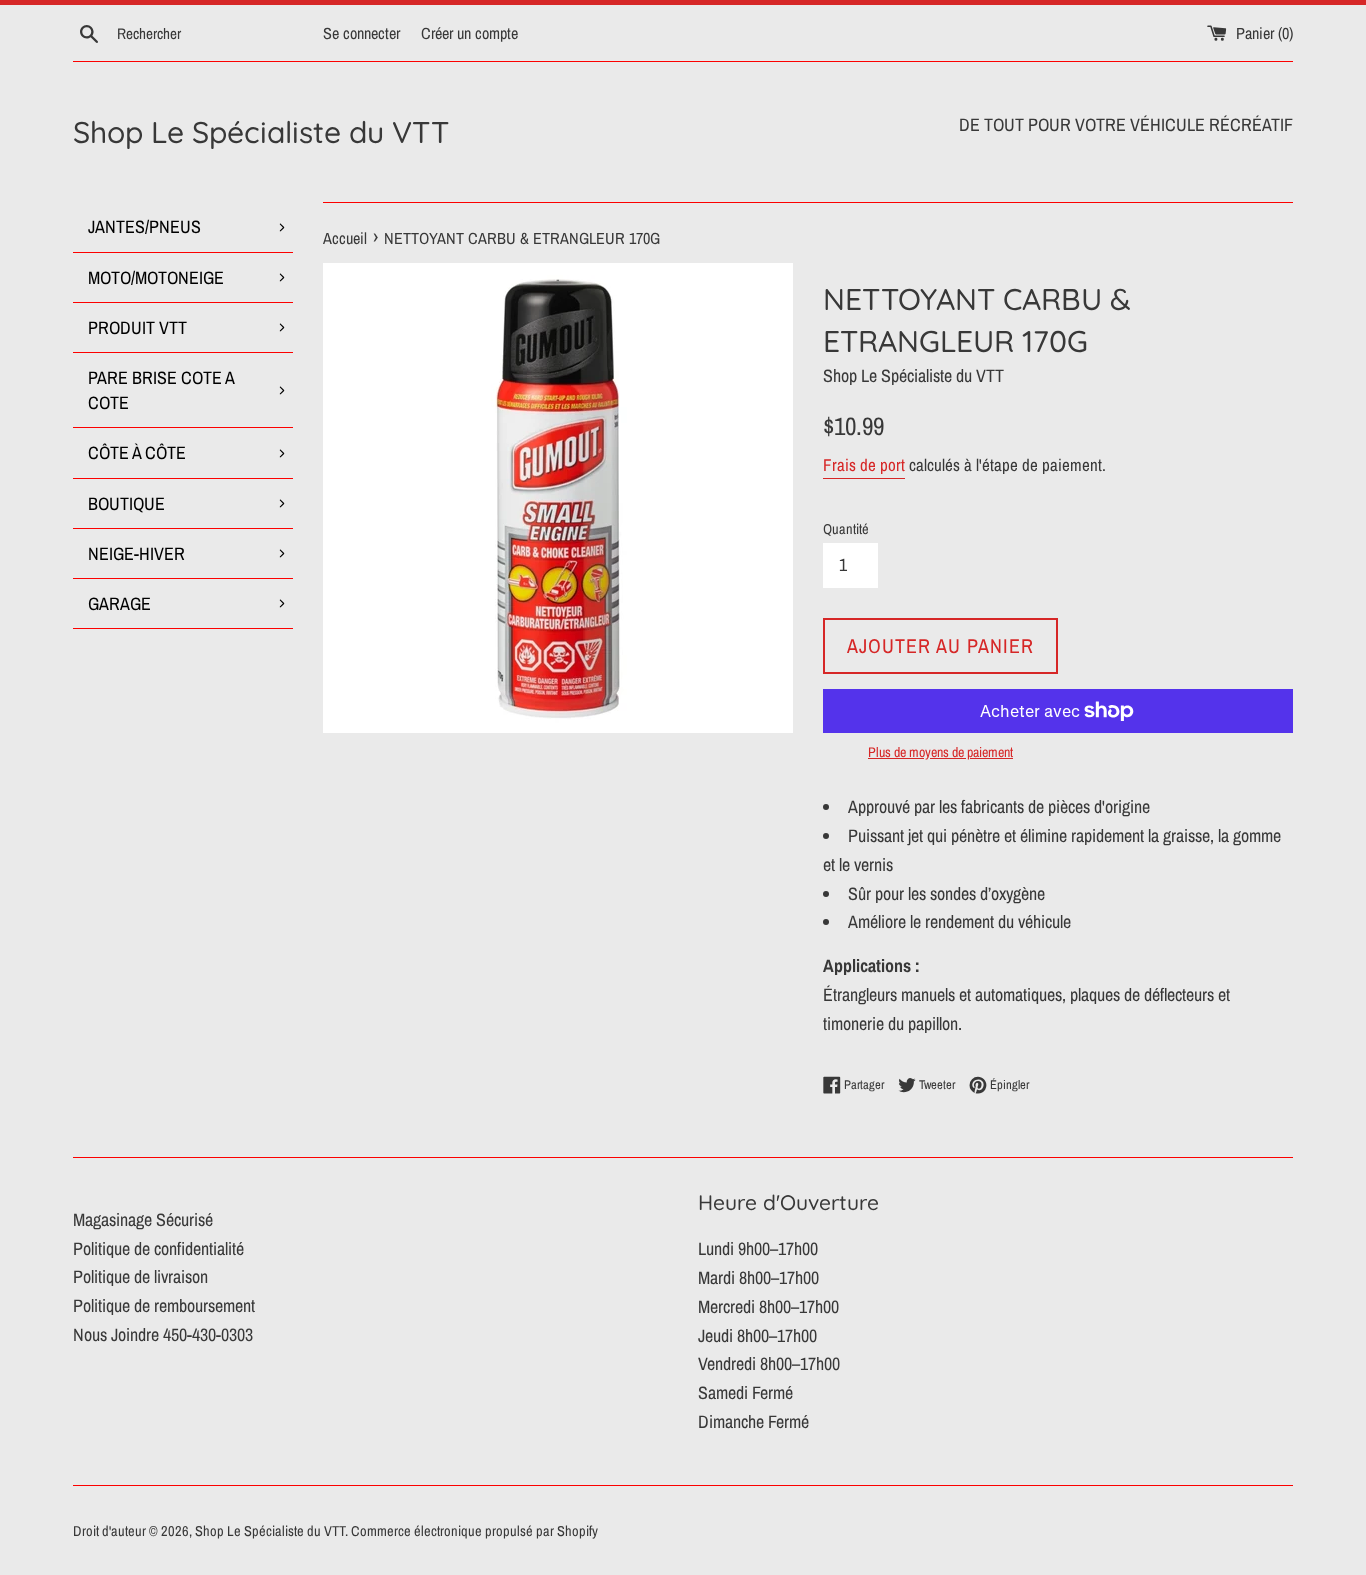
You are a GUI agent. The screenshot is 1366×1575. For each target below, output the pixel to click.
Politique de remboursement (164, 1305)
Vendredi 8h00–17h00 (769, 1363)
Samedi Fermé (745, 1392)
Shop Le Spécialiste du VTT (261, 132)
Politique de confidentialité (158, 1248)
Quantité (846, 528)
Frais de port (864, 464)
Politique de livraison (140, 1276)
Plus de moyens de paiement (940, 752)
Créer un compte (469, 33)
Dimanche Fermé (753, 1421)
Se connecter (361, 33)
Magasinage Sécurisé (143, 1219)
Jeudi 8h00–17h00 (757, 1335)
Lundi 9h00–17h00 (758, 1248)
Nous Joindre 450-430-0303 (163, 1334)
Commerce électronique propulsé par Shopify (474, 1530)
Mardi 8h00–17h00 (758, 1277)
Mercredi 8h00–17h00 (768, 1306)
